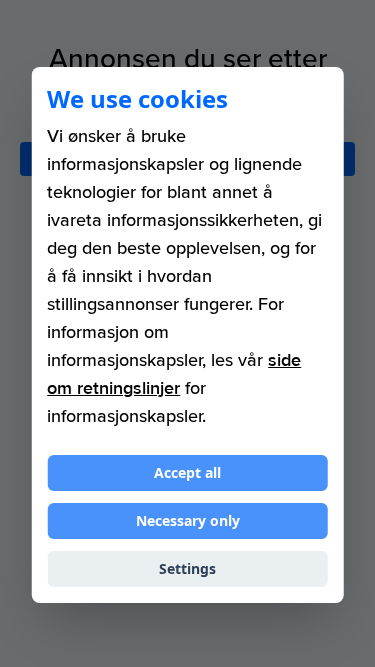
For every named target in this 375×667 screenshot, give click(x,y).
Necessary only (188, 520)
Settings (187, 568)
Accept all (187, 472)
